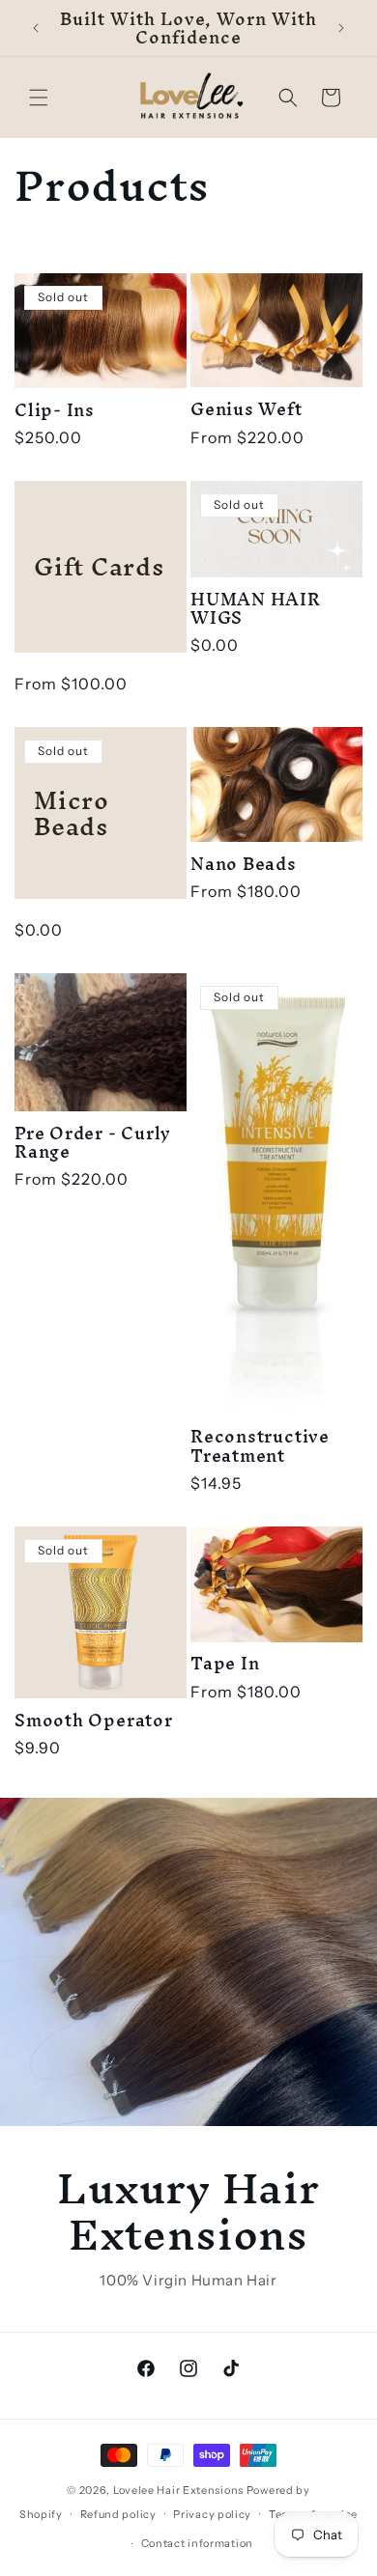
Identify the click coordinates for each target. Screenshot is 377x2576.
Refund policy (118, 2514)
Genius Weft (246, 409)
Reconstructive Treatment (260, 1445)
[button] (39, 98)
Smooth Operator (94, 1720)
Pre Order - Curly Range (93, 1142)
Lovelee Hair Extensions (178, 2490)
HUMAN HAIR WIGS (256, 608)
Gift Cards (99, 566)
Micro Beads (72, 813)
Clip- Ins (55, 410)
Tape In (225, 1663)
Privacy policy (212, 2514)
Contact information (197, 2543)
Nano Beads (244, 864)
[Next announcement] (341, 28)
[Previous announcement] (36, 28)
